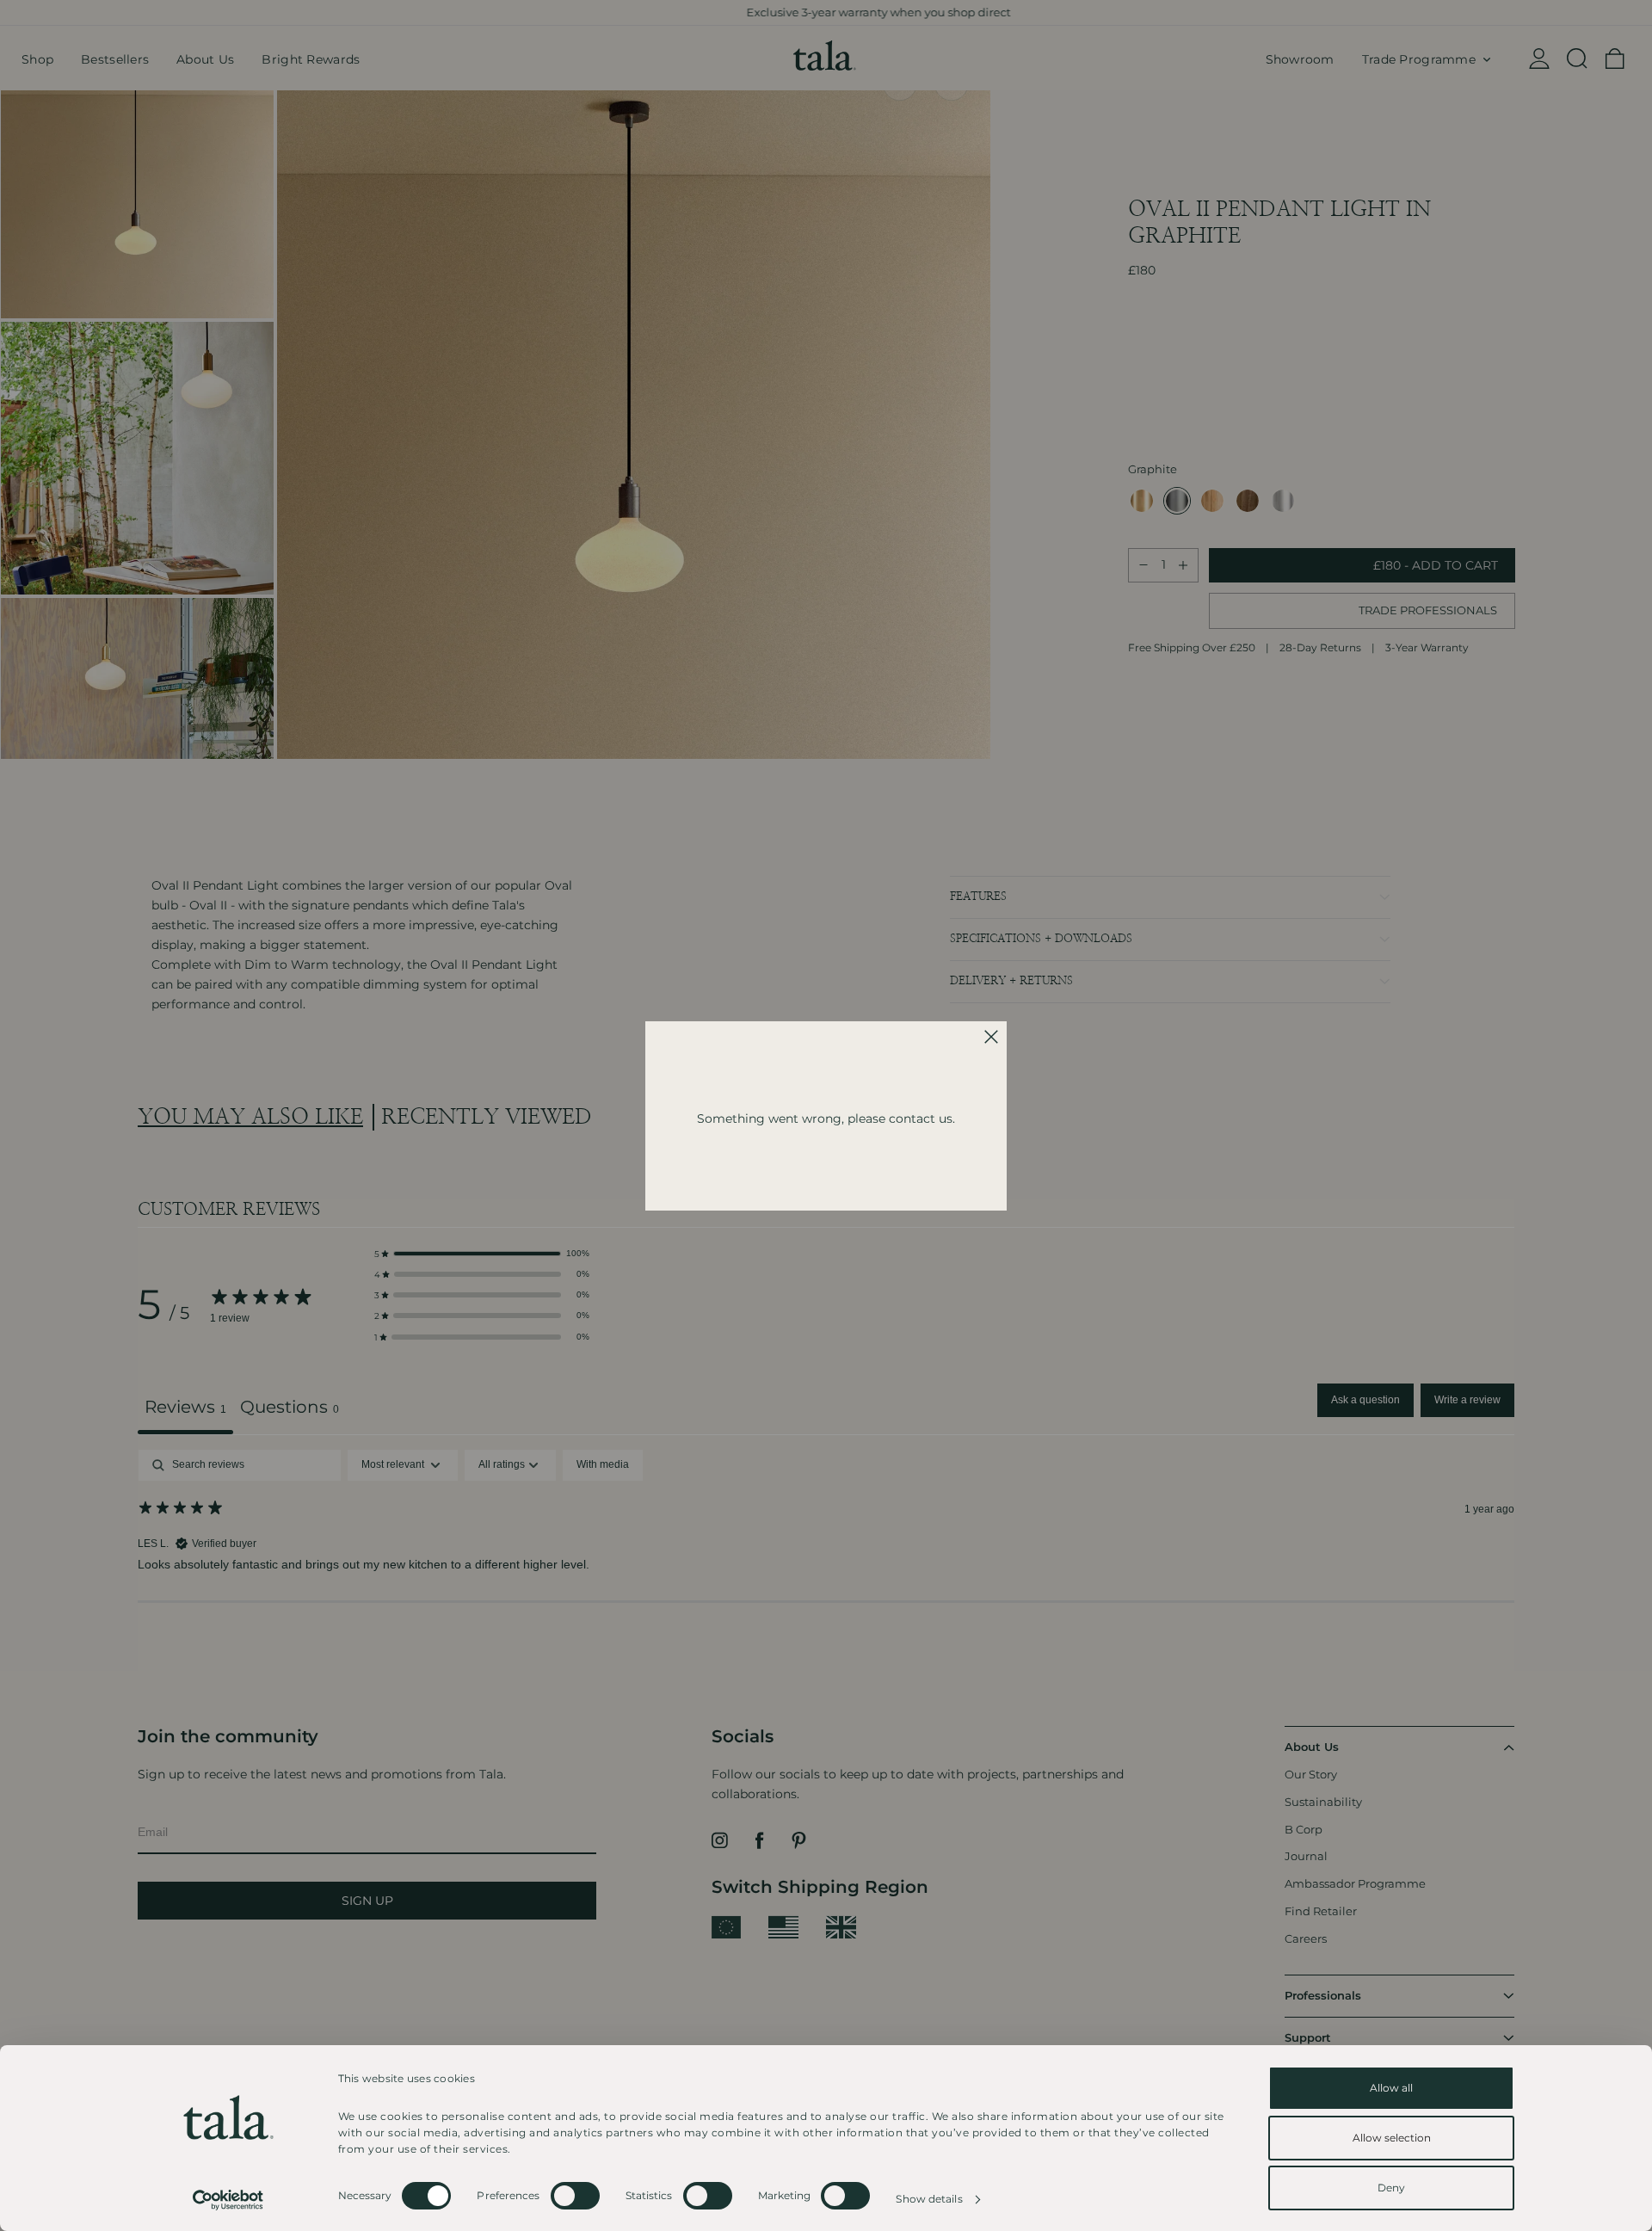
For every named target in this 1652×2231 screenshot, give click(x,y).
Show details (929, 2199)
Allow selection (1392, 2138)
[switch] (575, 2196)
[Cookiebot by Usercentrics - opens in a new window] (228, 2200)
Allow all (1391, 2088)
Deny (1391, 2188)
